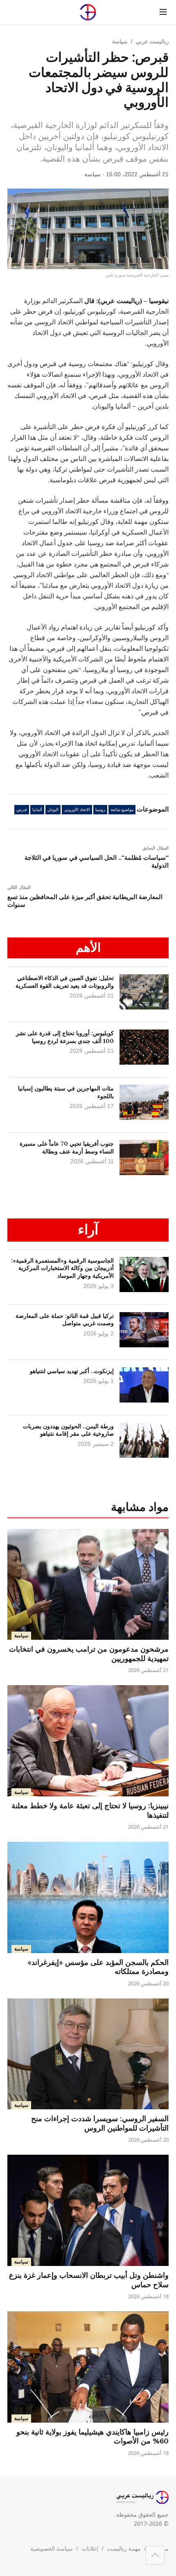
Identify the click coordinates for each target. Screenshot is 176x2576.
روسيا (100, 810)
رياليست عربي (152, 41)
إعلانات (90, 2548)
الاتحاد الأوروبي (77, 810)
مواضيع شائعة (122, 810)
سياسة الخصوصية (52, 2548)
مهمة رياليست (124, 2548)
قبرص (22, 810)
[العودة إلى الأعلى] (155, 2555)
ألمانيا (37, 810)
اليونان (53, 810)
